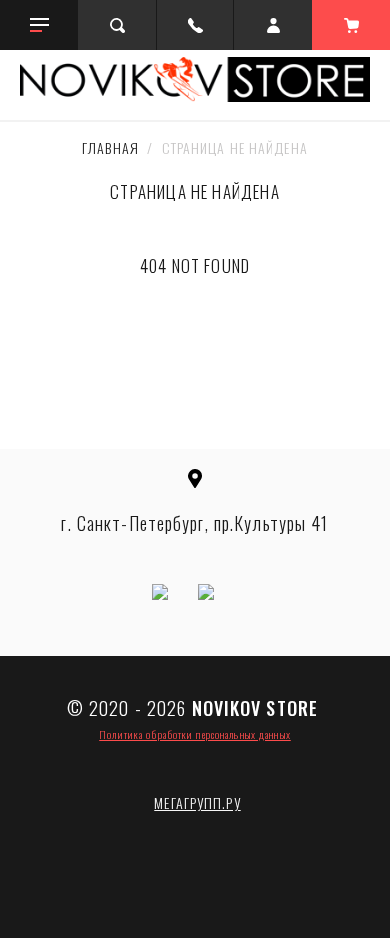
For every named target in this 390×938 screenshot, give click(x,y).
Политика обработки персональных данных (195, 734)
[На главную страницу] (195, 80)
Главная (110, 147)
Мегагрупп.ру (197, 802)
